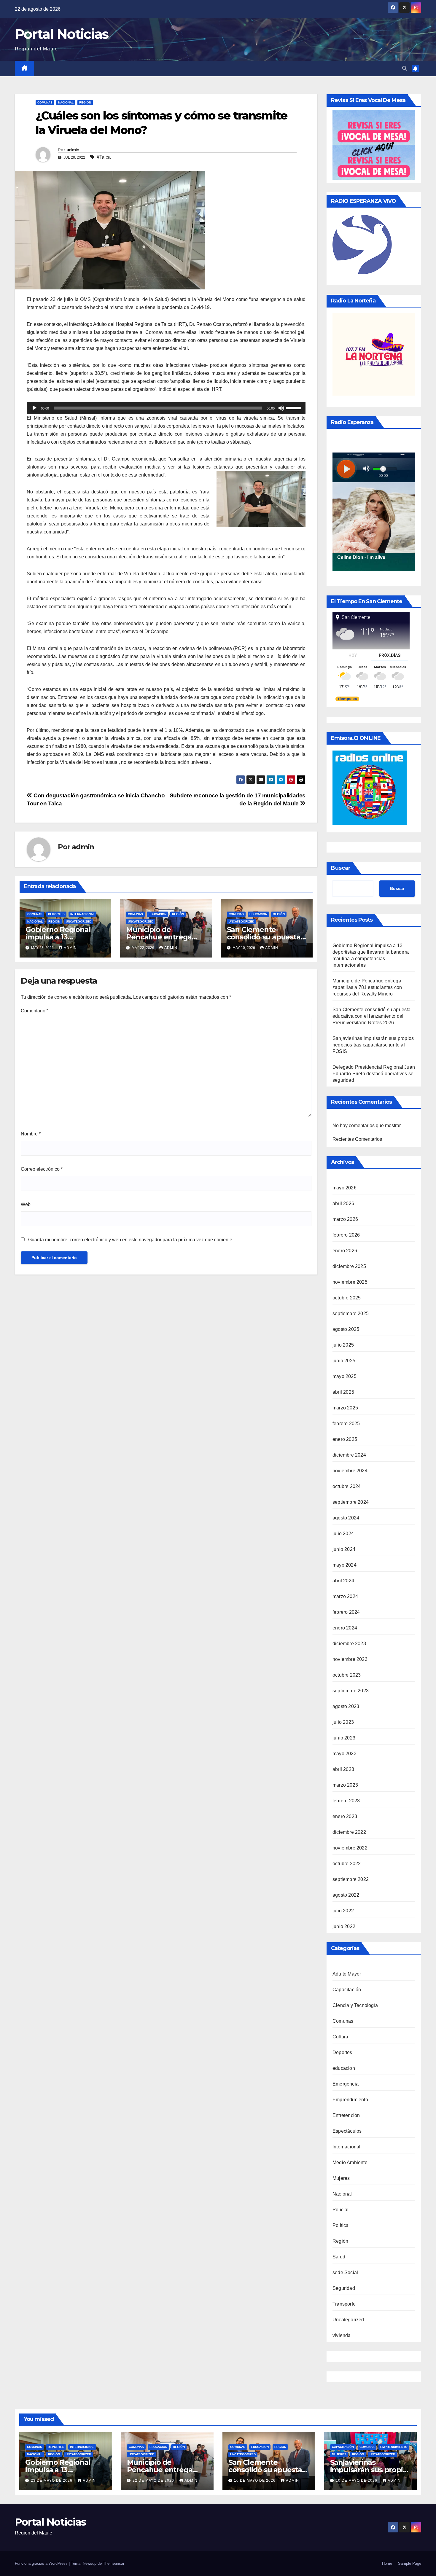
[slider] (294, 407)
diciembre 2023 (349, 1644)
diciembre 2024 (349, 1455)
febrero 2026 (346, 1235)
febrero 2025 (346, 1424)
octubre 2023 (347, 1675)
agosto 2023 (346, 1706)
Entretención (346, 2115)
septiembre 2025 (351, 1314)
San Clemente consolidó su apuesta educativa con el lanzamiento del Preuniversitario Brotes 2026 (372, 1016)
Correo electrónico (42, 1169)
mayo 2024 (344, 1565)
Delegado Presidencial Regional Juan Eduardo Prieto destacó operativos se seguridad (374, 1074)
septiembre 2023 (351, 1691)
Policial (341, 2210)
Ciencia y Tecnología (355, 2005)
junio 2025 (344, 1361)
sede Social (345, 2272)
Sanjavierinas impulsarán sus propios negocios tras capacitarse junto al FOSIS (373, 1045)
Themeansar (114, 2563)
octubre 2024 (347, 1486)
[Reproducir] (34, 408)
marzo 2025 (345, 1408)
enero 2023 (345, 1816)
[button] (405, 68)
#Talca (104, 157)
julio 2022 (343, 1911)
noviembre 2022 (350, 1848)
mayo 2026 (344, 1188)
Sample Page (410, 2563)
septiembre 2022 (351, 1879)
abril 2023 (343, 1769)
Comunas (45, 102)
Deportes (56, 914)
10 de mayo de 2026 (255, 2481)
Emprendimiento (350, 2100)
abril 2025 (343, 1392)
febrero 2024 (346, 1612)
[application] (166, 408)
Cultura (340, 2037)
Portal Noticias (62, 34)
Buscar (341, 868)
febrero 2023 (346, 1801)
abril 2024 (343, 1581)
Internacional (82, 914)
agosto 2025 (346, 1329)
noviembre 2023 (350, 1659)
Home (387, 2563)
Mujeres (341, 2178)
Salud (339, 2257)
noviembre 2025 (350, 1282)
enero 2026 (345, 1251)
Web (26, 1204)
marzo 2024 (345, 1596)
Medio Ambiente (350, 2162)
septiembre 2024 (351, 1502)
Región (85, 102)
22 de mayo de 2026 (154, 2481)
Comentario (35, 1011)
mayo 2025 (344, 1376)
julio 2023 (343, 1722)
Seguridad (344, 2288)
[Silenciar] (281, 408)
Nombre (31, 1134)
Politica (341, 2225)
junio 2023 (344, 1738)
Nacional (66, 102)
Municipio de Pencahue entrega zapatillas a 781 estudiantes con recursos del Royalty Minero (367, 987)
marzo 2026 (345, 1219)
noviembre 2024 (350, 1471)
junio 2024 (344, 1549)
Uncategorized (79, 921)
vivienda (342, 2335)
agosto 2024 (346, 1518)
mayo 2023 (344, 1754)
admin (73, 150)
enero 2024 (345, 1628)
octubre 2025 (347, 1298)
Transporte (344, 2304)
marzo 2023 (345, 1785)
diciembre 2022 (349, 1832)
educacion (157, 914)
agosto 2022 (346, 1895)
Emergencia (346, 2084)
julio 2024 (343, 1534)
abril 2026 (343, 1203)
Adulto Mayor (347, 1974)
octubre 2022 (347, 1864)
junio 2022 (344, 1926)
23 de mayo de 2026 (52, 2481)
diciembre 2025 (349, 1266)
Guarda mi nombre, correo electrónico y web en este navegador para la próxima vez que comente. (131, 1240)
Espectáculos (347, 2131)
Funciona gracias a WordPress (42, 2563)
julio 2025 (343, 1345)
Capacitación (347, 1990)
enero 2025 (345, 1439)
